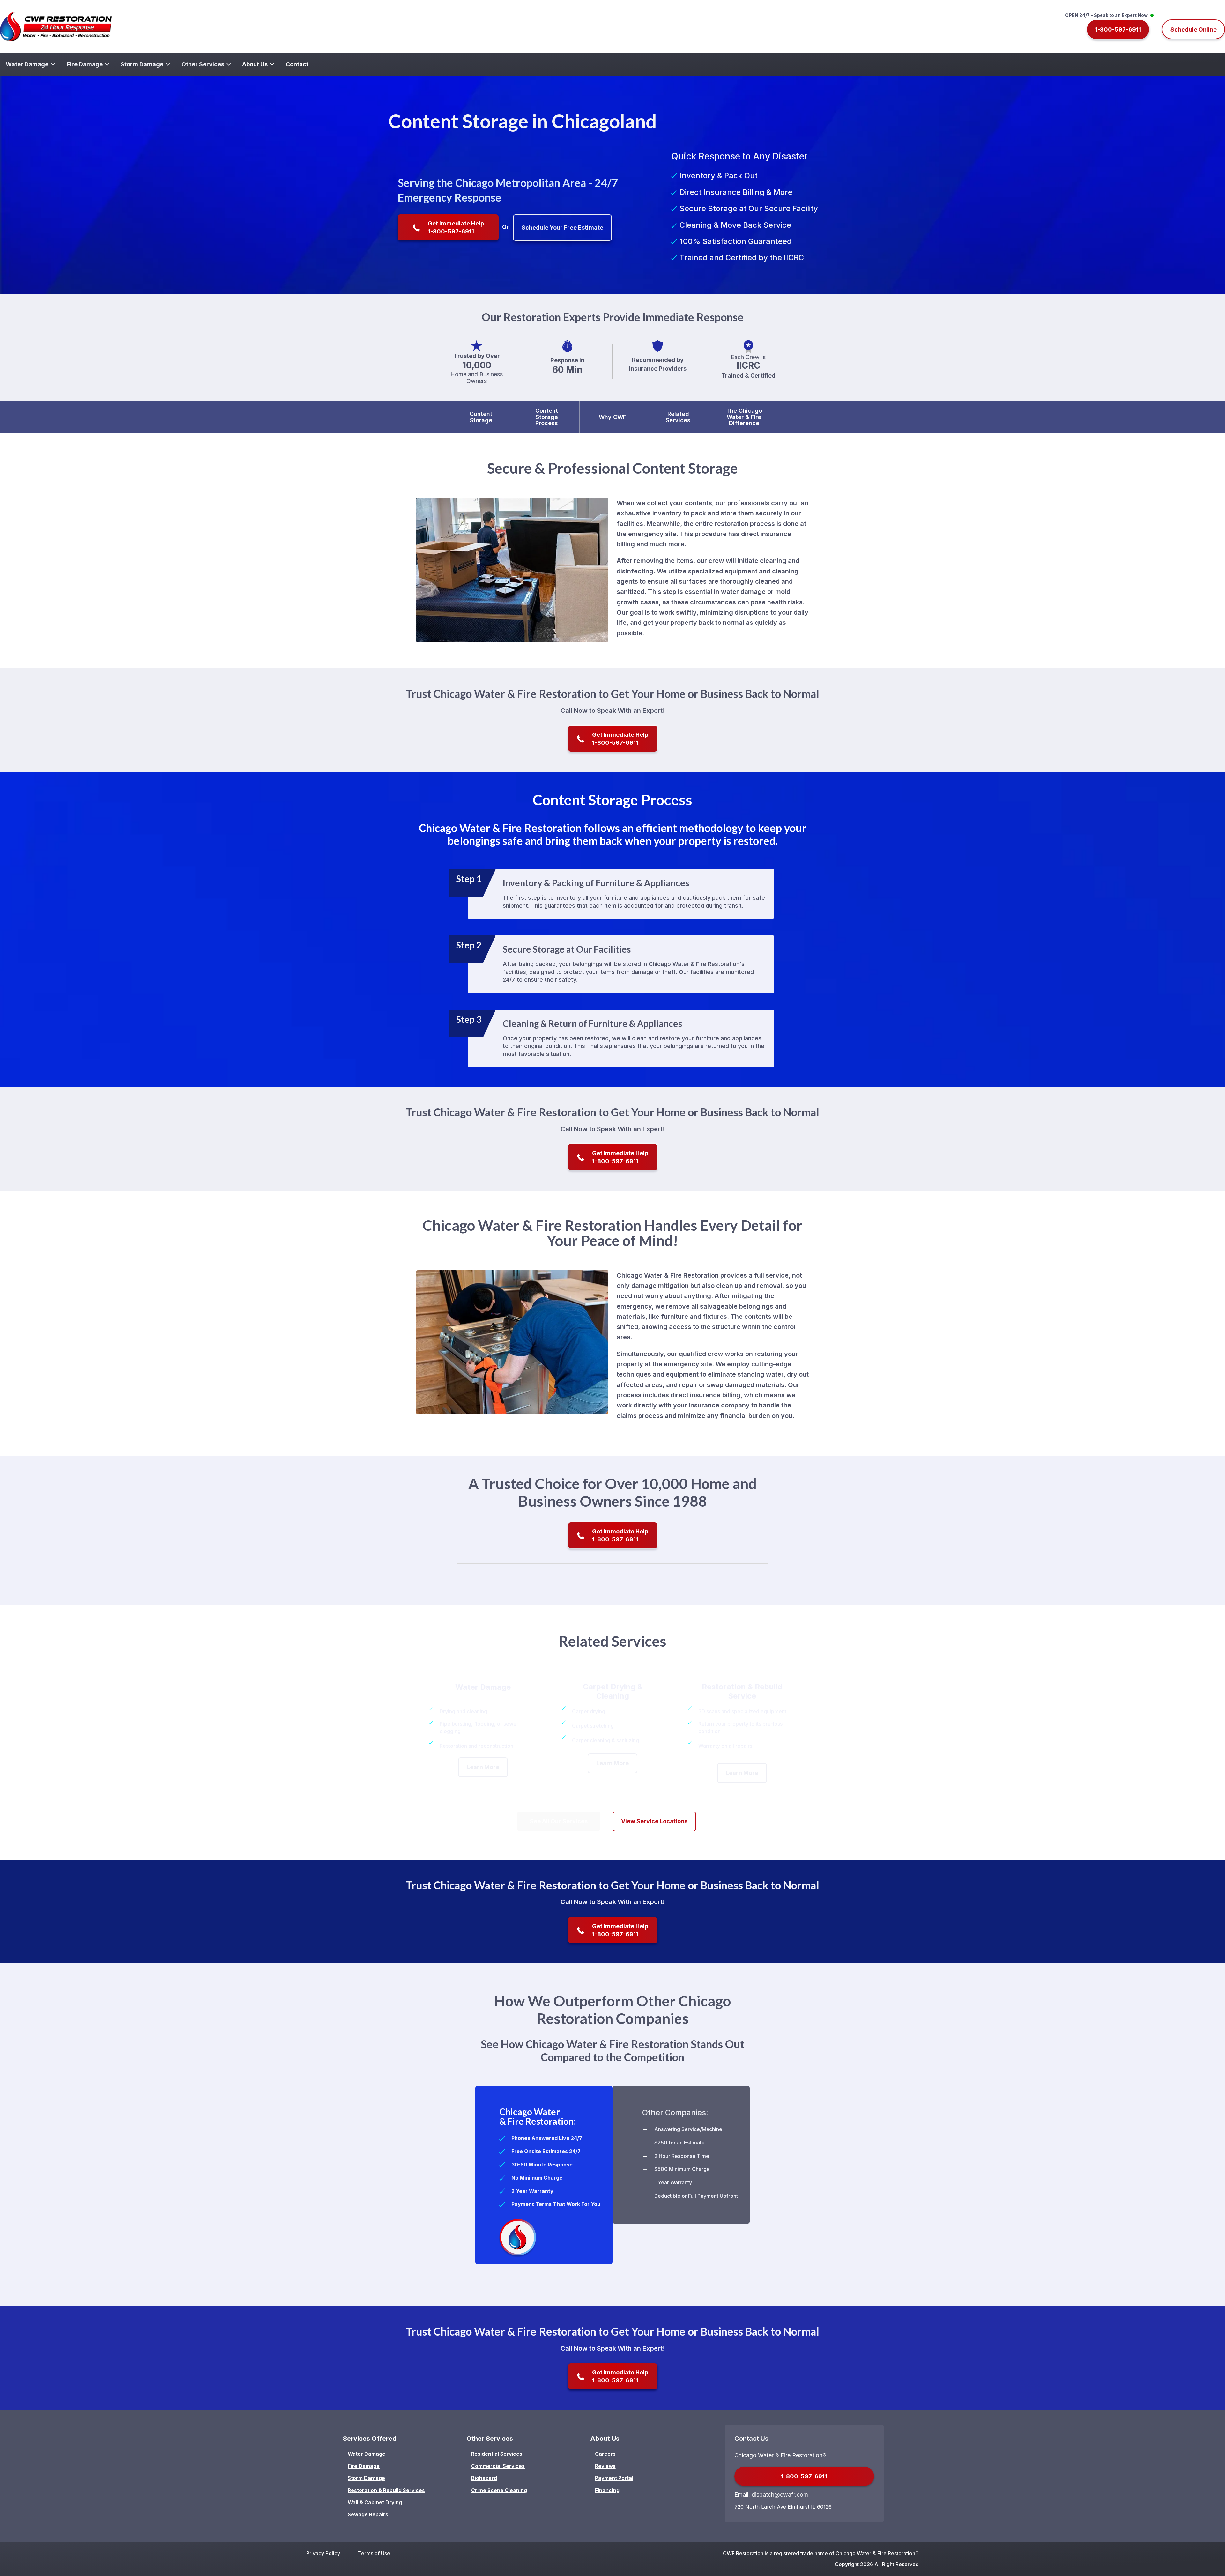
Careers (605, 2454)
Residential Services (497, 2454)
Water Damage (367, 2454)
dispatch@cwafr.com (780, 2495)
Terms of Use (374, 2553)
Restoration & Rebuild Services (386, 2490)
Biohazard (484, 2478)
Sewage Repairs (368, 2514)
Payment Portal (614, 2478)
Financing (607, 2490)
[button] (1120, 30)
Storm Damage (366, 2478)
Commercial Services (498, 2466)
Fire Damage (364, 2466)
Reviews (605, 2466)
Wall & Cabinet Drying (375, 2502)
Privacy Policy (323, 2553)
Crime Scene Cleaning (499, 2490)
